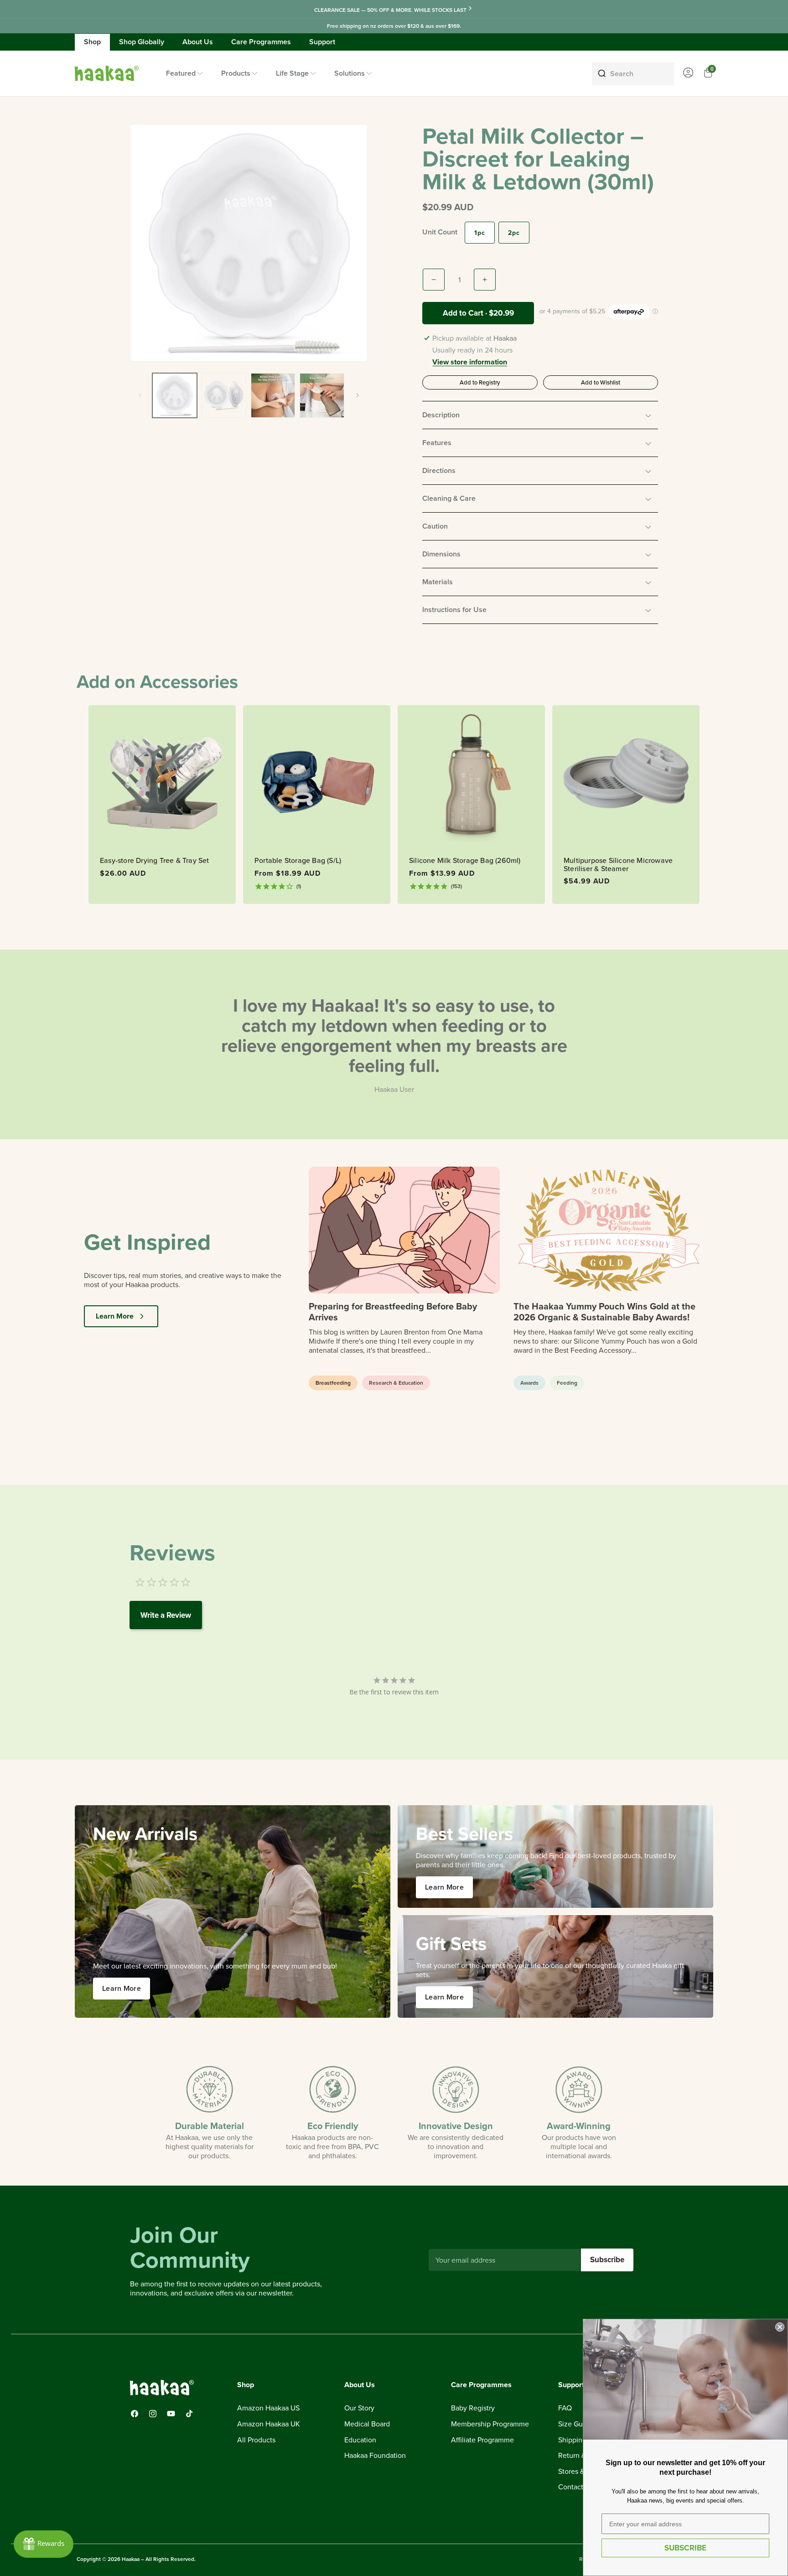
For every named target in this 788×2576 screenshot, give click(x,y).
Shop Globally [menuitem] (142, 42)
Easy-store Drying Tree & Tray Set (155, 861)
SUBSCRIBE (685, 2548)
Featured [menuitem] (181, 73)
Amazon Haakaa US (268, 2408)
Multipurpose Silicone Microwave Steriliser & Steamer (618, 865)
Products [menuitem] (236, 73)
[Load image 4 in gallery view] (322, 395)
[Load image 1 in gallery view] (175, 395)
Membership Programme (490, 2424)
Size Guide (575, 2424)
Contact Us (576, 2487)
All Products (256, 2440)
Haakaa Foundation (375, 2456)
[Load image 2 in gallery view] (224, 395)
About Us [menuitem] (198, 42)
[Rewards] (44, 2544)
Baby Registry (473, 2408)
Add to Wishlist (601, 382)
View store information (470, 363)
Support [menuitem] (322, 42)
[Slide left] (140, 395)
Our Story (359, 2408)
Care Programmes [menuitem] (261, 42)
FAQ (565, 2408)
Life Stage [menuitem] (292, 73)
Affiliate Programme (482, 2440)
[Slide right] (358, 395)
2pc (514, 233)
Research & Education (396, 1383)
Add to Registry (480, 382)
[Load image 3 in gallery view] (273, 395)
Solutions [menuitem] (350, 73)
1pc (480, 233)
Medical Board (367, 2424)
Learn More (115, 1316)
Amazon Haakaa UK (269, 2424)
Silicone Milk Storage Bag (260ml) (465, 861)
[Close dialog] (780, 2327)
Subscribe (607, 2259)
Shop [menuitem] (92, 42)
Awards (529, 1383)
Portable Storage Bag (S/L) (298, 861)
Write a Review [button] (166, 1615)
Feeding (567, 1383)
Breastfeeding (333, 1383)
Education (360, 2440)
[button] (540, 415)
